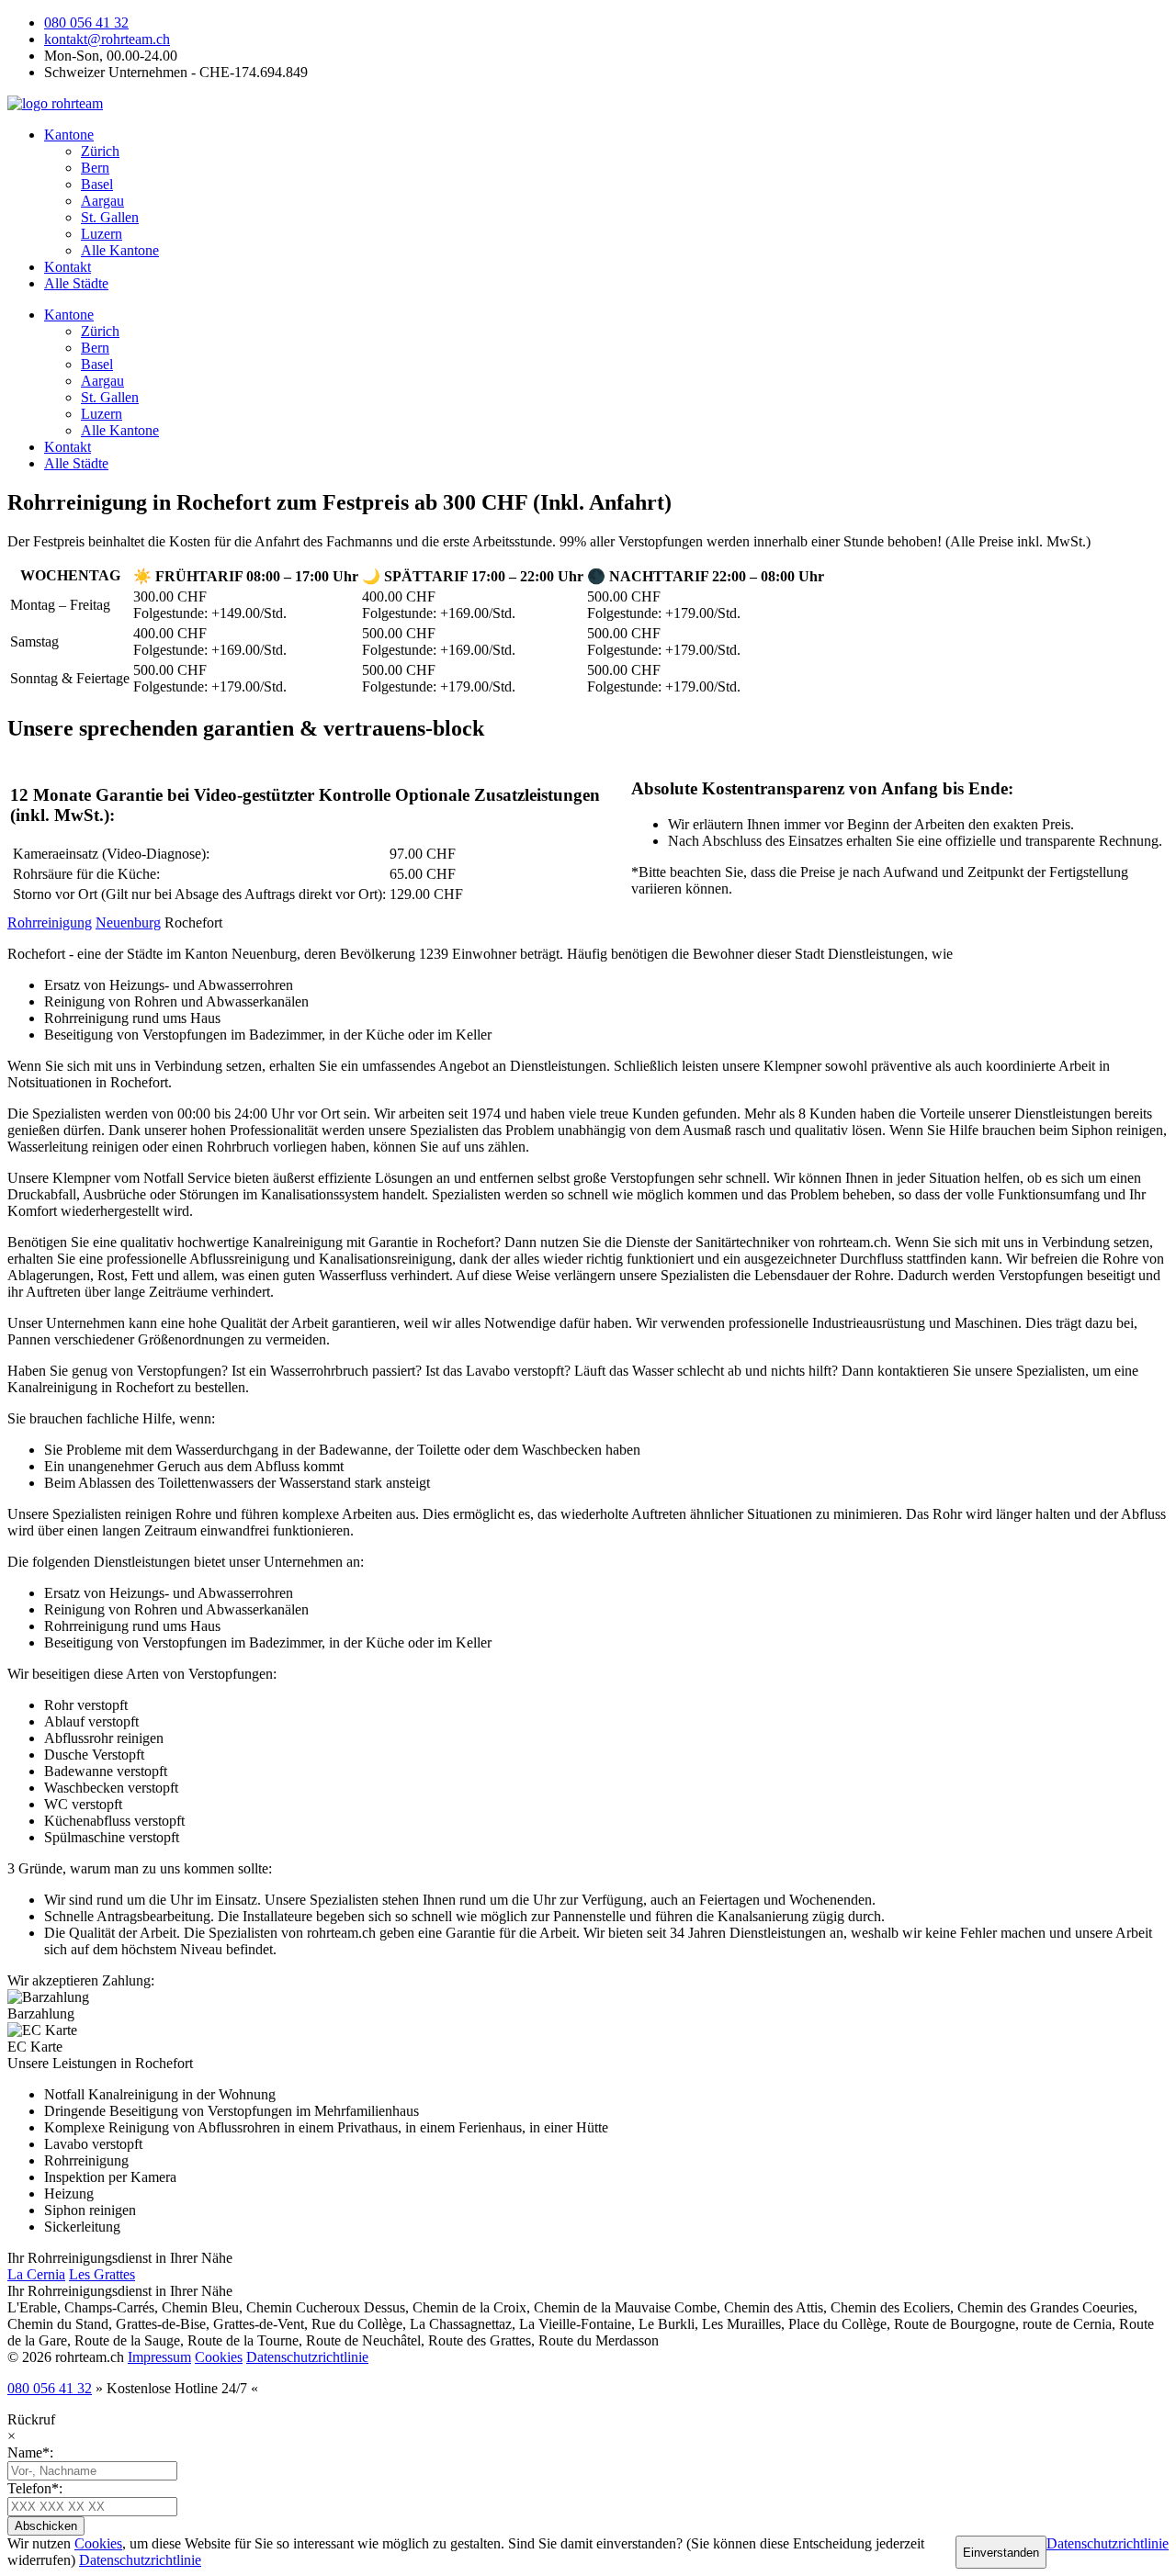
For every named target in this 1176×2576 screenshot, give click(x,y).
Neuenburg (128, 922)
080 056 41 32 (86, 22)
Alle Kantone (120, 250)
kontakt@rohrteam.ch (107, 39)
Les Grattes (102, 2274)
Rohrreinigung (50, 922)
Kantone (69, 135)
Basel (97, 184)
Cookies (219, 2357)
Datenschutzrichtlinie (307, 2357)
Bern (95, 168)
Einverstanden (1001, 2553)
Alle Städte (76, 283)
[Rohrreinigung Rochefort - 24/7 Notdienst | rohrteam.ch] (55, 103)
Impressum (159, 2357)
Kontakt (68, 267)
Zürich (100, 151)
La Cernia (36, 2274)
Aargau (102, 201)
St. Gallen (110, 217)
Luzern (102, 234)
